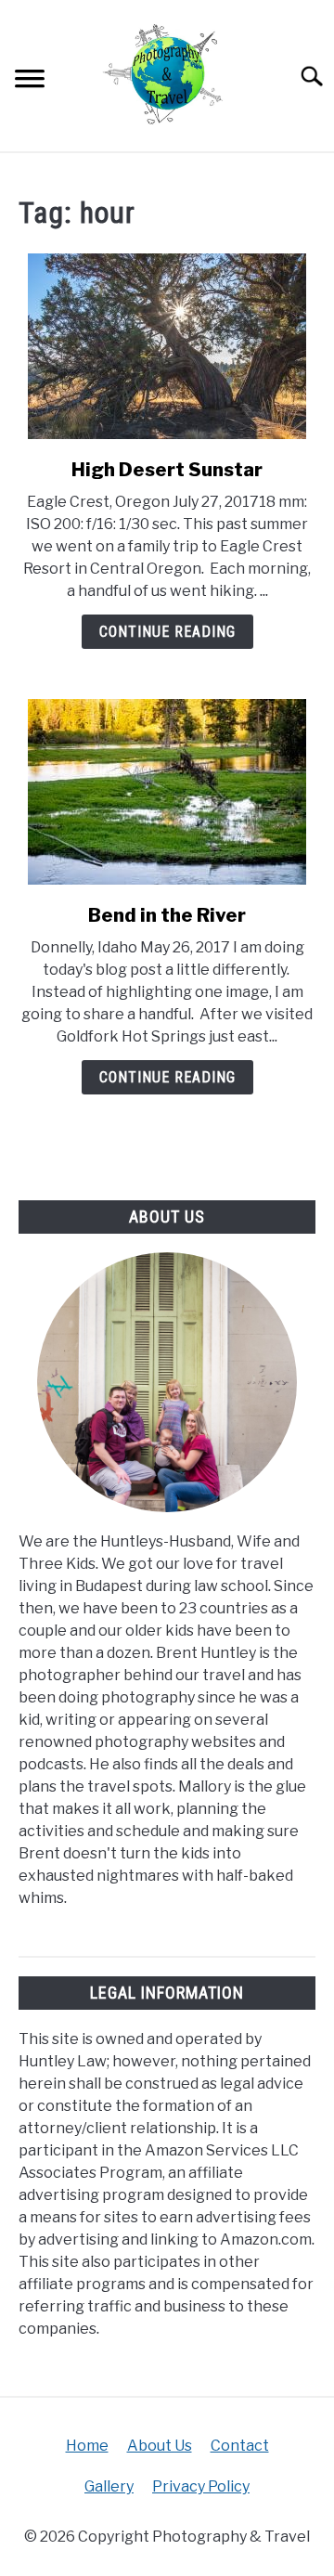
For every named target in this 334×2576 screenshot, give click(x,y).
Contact (240, 2446)
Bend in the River (167, 915)
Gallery (109, 2486)
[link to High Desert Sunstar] (167, 346)
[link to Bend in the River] (167, 792)
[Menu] (30, 81)
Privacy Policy (201, 2486)
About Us (160, 2446)
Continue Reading (167, 632)
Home (87, 2446)
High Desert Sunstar (167, 470)
